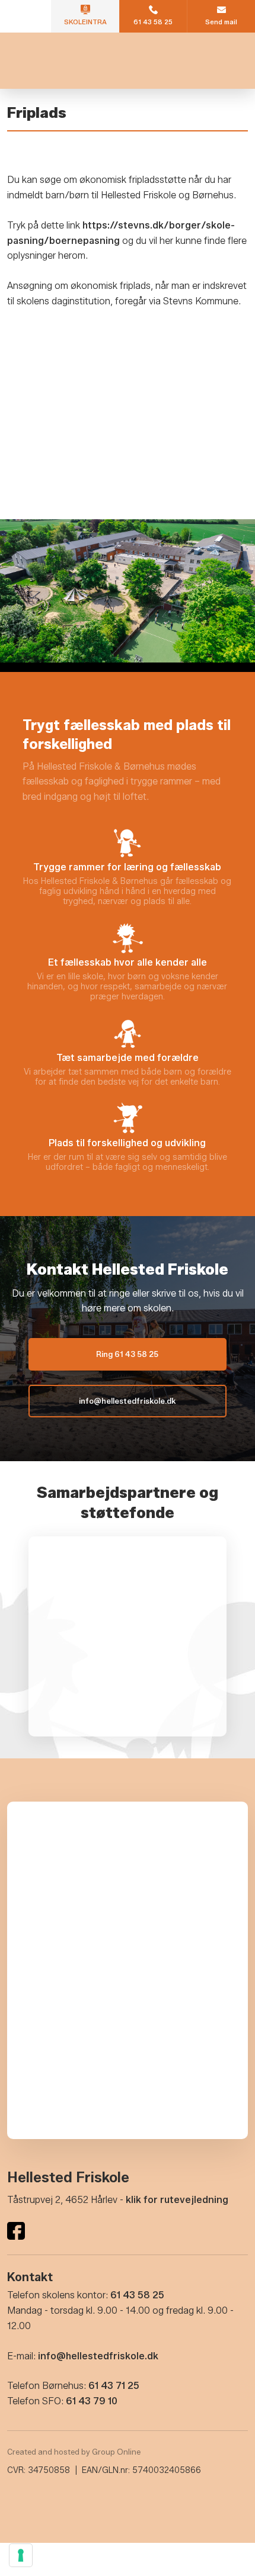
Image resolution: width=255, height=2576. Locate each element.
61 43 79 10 (92, 2401)
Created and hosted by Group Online (74, 2452)
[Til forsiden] (128, 61)
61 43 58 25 (137, 2295)
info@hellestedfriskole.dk (98, 2356)
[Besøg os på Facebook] (16, 2231)
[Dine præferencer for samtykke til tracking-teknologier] (21, 2555)
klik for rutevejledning (177, 2200)
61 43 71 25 (114, 2386)
